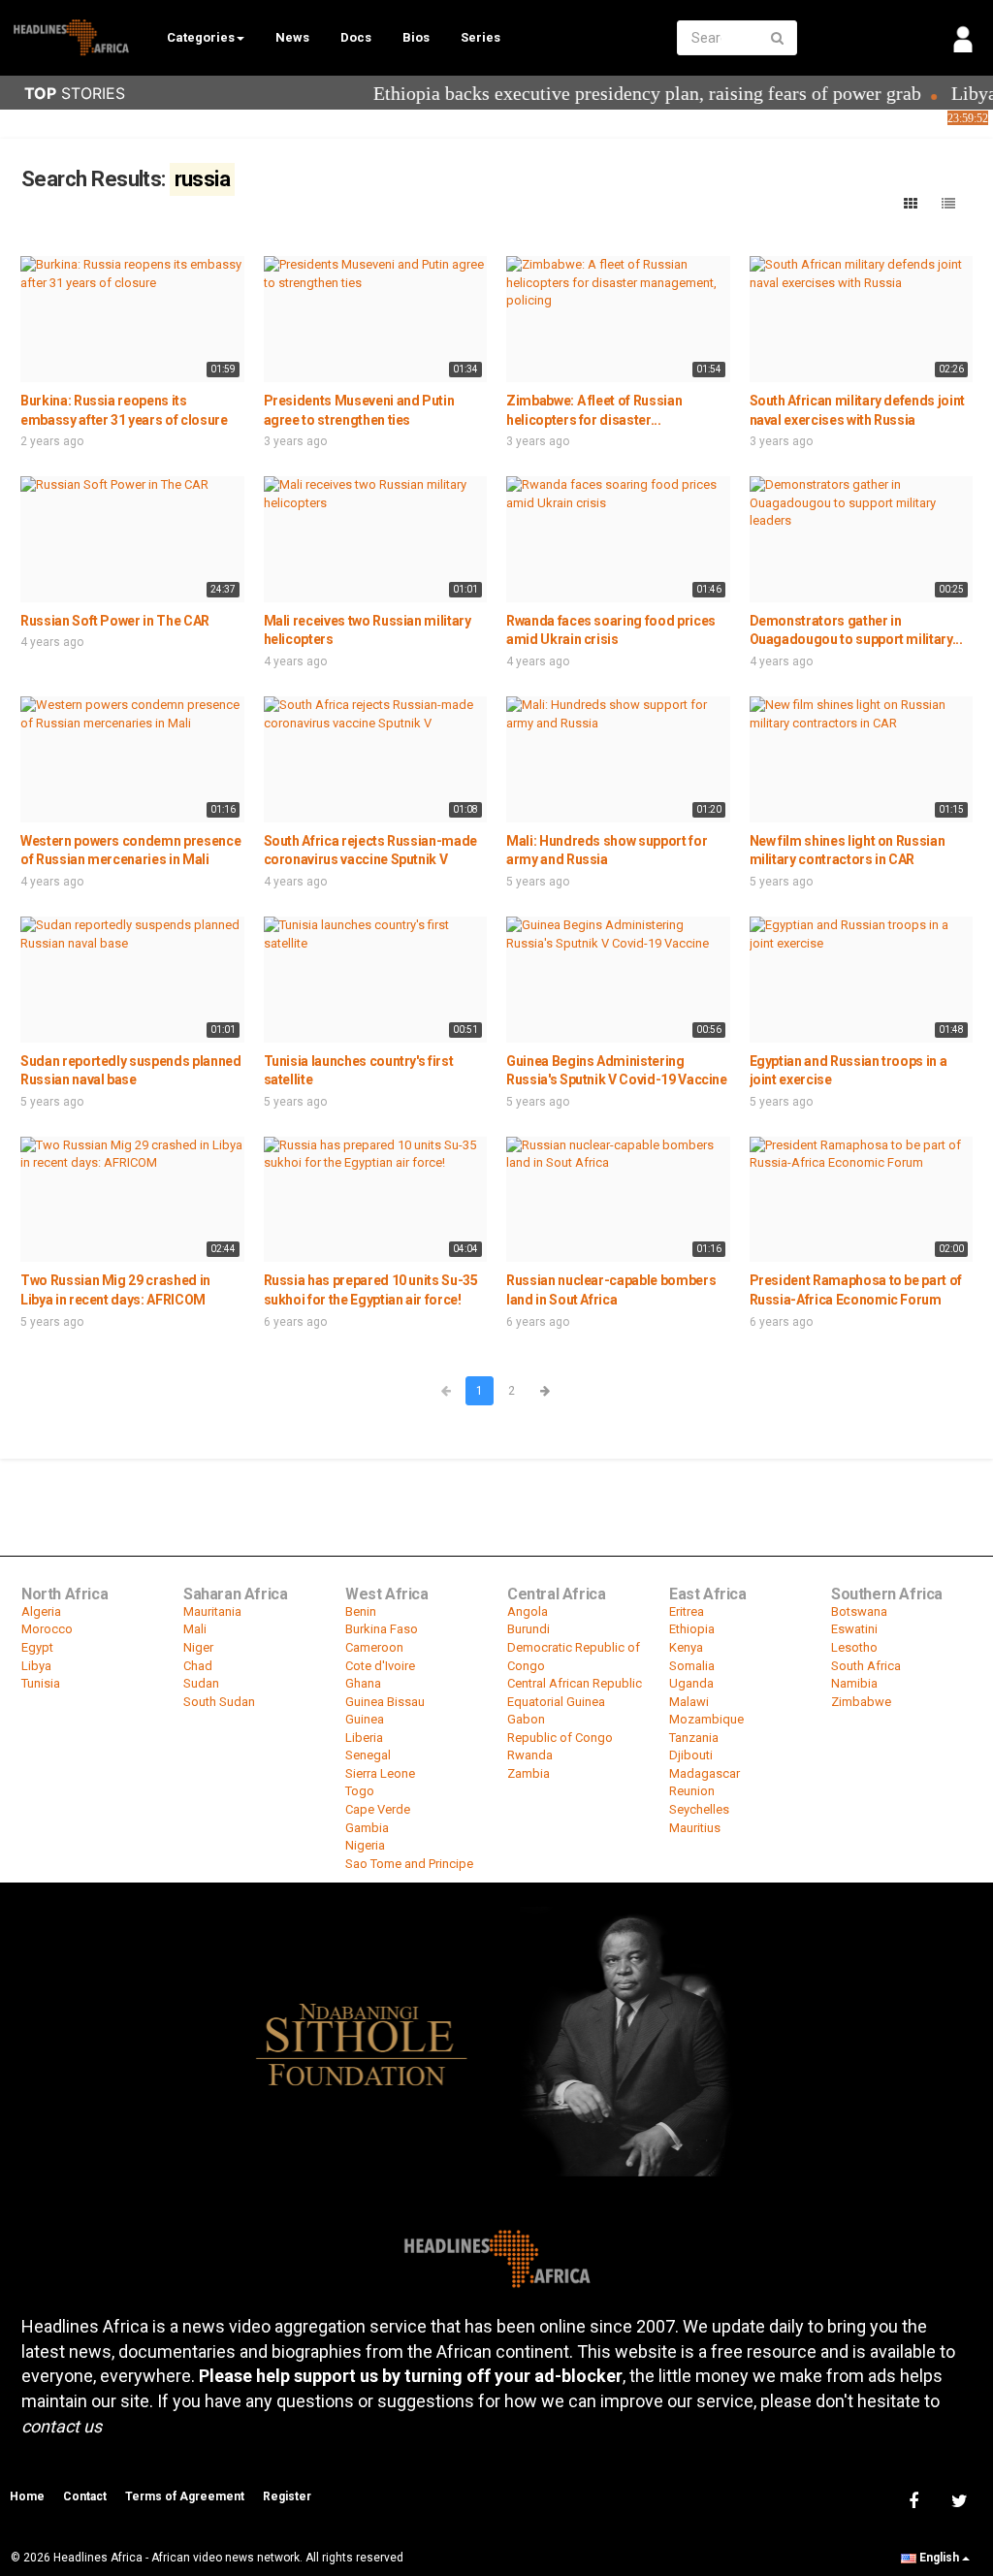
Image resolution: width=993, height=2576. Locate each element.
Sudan (201, 1683)
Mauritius (695, 1828)
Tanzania (694, 1738)
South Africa (866, 1666)
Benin (361, 1611)
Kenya (686, 1647)
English (939, 2558)
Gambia (367, 1828)
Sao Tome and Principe (409, 1864)
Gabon (526, 1719)
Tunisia (41, 1683)
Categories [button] (201, 37)
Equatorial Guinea (556, 1702)
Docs (356, 37)
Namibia (854, 1683)
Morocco (47, 1629)
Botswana (859, 1611)
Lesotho (854, 1647)
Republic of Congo (560, 1738)
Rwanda (530, 1755)
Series (480, 37)
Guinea (365, 1719)
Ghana (363, 1683)
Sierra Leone (380, 1773)
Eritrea (687, 1611)
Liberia (364, 1738)
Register (287, 2496)
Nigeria (365, 1845)
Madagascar (705, 1773)
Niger (198, 1647)
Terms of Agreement (185, 2496)
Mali (195, 1629)
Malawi (689, 1702)
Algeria (41, 1611)
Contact (85, 2496)
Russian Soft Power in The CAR (115, 621)
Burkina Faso (382, 1629)
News (292, 37)
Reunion (692, 1791)
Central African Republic (575, 1683)
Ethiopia (692, 1629)
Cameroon (374, 1647)
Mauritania (212, 1611)
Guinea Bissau (385, 1702)
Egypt (37, 1647)
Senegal (368, 1755)
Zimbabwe (861, 1702)
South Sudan (219, 1702)
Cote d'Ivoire (380, 1666)
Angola (528, 1611)
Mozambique (706, 1719)
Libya (36, 1666)
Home (27, 2496)
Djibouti (691, 1755)
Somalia (692, 1666)
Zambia (529, 1773)
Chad (198, 1666)
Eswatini (854, 1629)
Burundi (529, 1629)
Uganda (691, 1683)
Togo (360, 1791)
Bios (416, 37)
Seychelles (699, 1809)
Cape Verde (378, 1809)
